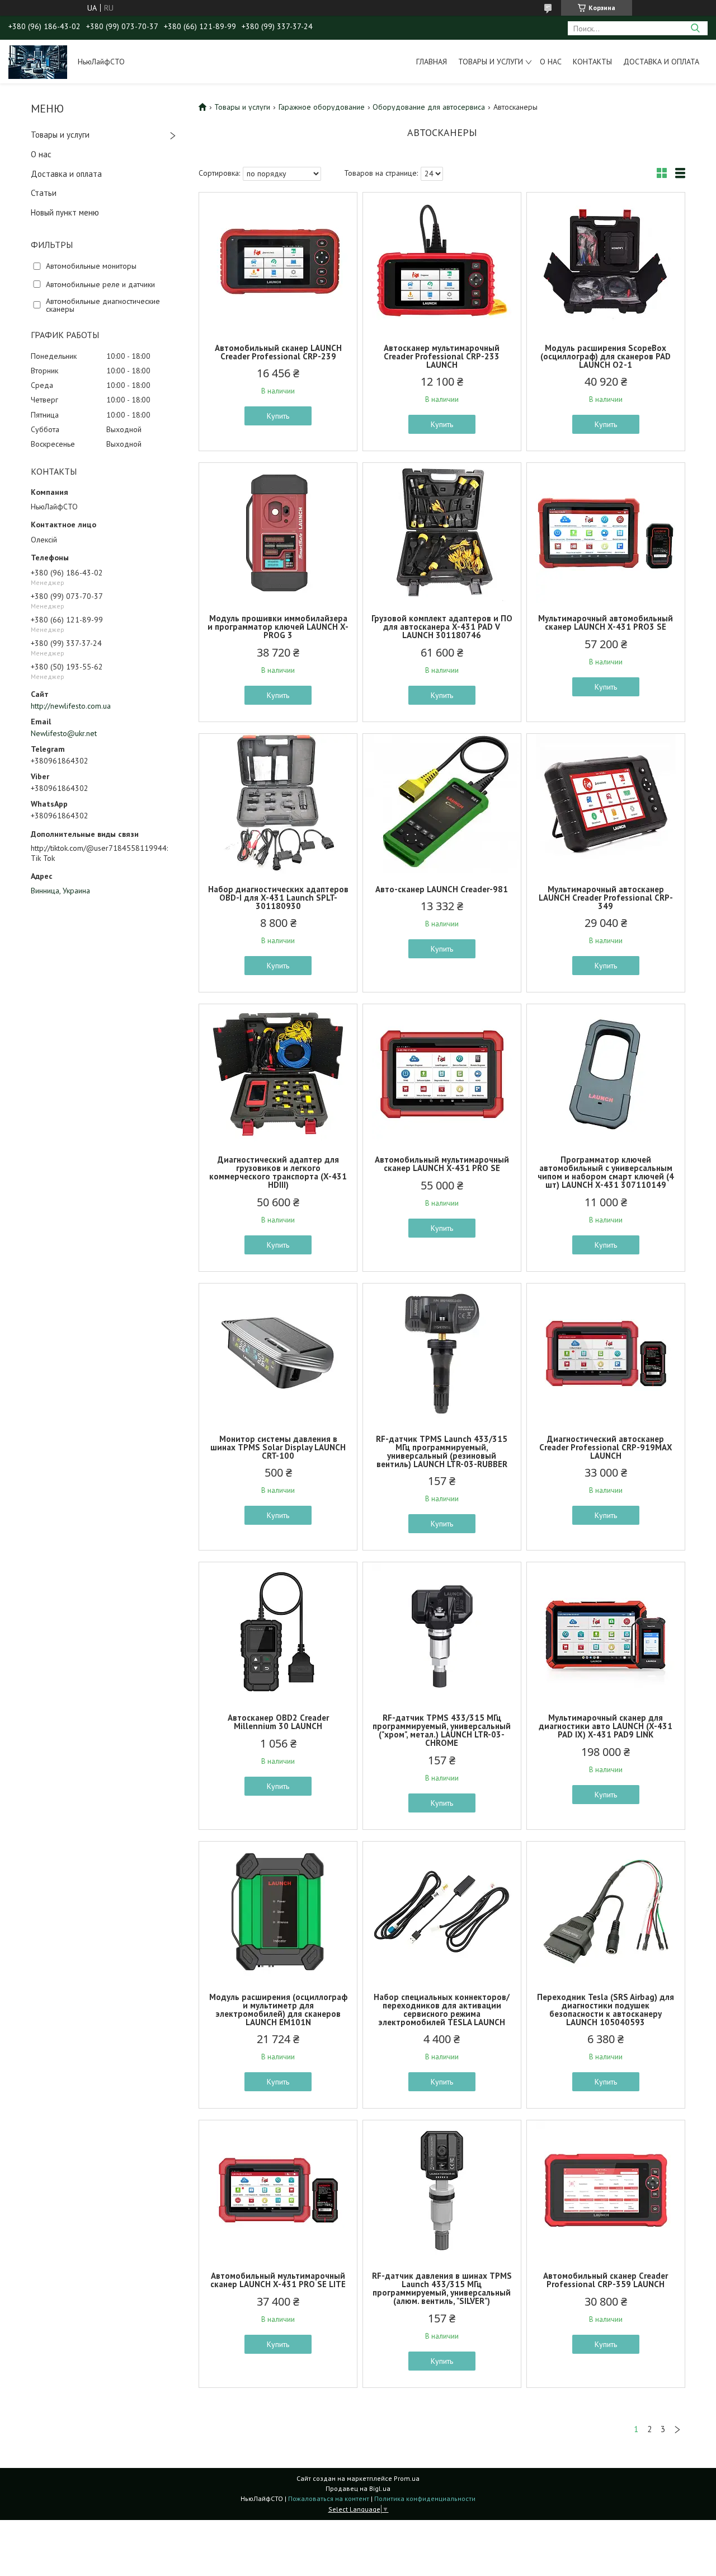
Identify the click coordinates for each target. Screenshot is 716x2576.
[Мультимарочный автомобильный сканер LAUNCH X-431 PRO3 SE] (606, 533)
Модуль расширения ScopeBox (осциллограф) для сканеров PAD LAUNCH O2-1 (606, 356)
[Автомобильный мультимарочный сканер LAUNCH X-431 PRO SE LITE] (278, 2190)
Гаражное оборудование (322, 107)
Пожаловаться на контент (329, 2498)
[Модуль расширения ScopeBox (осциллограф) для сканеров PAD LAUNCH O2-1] (606, 263)
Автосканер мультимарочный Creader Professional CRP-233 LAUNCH (442, 356)
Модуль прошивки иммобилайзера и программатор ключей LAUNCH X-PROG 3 (278, 627)
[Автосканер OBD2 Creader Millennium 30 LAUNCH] (278, 1632)
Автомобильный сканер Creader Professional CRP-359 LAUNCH (606, 2280)
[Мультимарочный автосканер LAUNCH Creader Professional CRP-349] (606, 804)
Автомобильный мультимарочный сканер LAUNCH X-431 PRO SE (442, 1164)
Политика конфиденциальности (425, 2498)
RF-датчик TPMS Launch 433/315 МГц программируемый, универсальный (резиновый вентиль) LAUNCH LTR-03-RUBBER (442, 1451)
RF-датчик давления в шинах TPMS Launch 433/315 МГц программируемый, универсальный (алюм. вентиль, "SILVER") (442, 2288)
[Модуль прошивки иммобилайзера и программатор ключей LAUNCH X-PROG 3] (278, 533)
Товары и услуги (491, 62)
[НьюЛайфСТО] (38, 62)
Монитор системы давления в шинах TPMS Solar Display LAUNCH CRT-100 (278, 1447)
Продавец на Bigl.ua (358, 2488)
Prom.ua (407, 2478)
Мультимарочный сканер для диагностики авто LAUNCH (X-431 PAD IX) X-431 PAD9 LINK (606, 1726)
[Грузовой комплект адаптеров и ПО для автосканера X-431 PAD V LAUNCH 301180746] (442, 533)
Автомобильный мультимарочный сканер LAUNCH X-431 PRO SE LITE (278, 2280)
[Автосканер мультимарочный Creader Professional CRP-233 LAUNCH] (442, 263)
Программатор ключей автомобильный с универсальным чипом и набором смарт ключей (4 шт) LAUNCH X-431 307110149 (606, 1172)
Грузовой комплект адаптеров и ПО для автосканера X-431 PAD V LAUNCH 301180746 (442, 627)
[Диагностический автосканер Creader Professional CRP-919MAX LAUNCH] (606, 1353)
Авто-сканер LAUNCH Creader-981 (442, 889)
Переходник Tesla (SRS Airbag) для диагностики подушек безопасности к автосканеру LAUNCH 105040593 (606, 2010)
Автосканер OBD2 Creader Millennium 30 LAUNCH (278, 1722)
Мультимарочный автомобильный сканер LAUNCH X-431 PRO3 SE (606, 622)
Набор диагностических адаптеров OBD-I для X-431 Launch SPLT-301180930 (278, 898)
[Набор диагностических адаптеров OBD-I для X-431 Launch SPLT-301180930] (278, 804)
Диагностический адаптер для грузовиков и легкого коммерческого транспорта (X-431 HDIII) (278, 1172)
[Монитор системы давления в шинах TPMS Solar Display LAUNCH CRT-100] (278, 1353)
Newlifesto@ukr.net (64, 733)
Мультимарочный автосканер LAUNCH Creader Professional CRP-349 (606, 898)
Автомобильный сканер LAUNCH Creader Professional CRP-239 (278, 352)
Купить (278, 416)
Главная (432, 62)
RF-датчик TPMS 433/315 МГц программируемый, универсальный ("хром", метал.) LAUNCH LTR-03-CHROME (442, 1730)
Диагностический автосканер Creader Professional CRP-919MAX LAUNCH (606, 1447)
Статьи (44, 193)
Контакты (592, 62)
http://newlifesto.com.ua (71, 706)
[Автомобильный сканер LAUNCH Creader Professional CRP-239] (278, 263)
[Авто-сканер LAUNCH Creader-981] (442, 804)
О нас (551, 62)
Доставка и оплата (661, 62)
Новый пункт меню (65, 212)
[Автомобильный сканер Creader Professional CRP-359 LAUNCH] (606, 2190)
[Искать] (695, 28)
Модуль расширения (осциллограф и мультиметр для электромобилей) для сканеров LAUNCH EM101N (278, 2010)
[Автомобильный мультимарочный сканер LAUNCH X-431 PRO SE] (442, 1074)
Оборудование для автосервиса (429, 107)
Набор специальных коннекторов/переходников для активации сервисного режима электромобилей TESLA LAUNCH (442, 2010)
